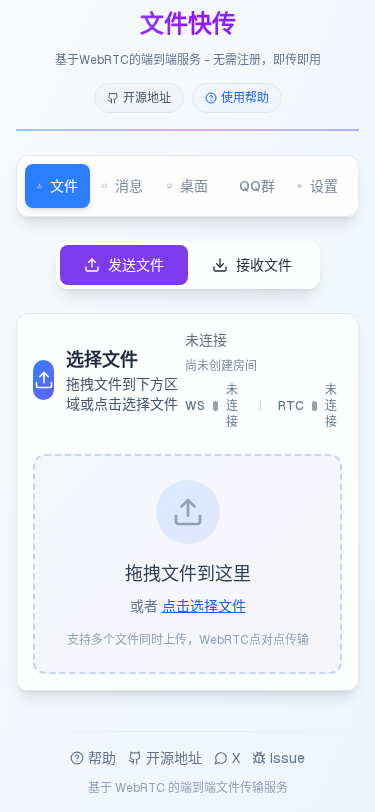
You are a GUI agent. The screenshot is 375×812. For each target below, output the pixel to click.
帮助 (102, 758)
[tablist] (187, 186)
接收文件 (264, 265)
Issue (287, 758)
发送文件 (136, 265)
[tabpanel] (187, 466)
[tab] (57, 186)
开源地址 (174, 758)
